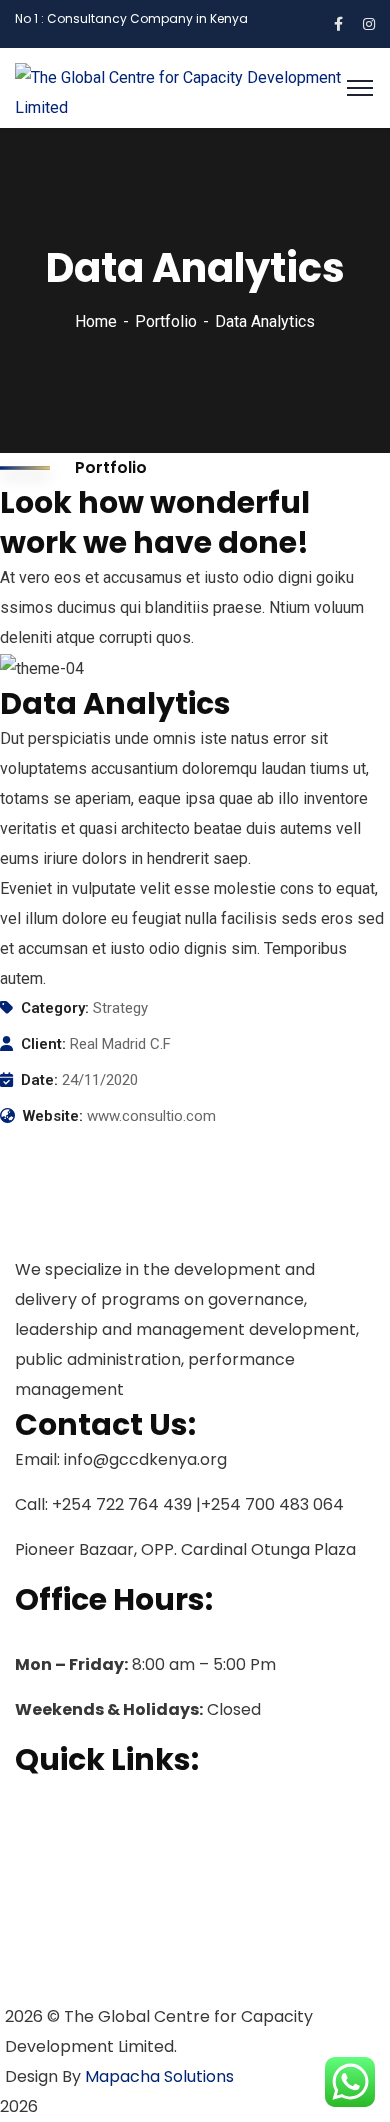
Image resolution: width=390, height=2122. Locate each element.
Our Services (64, 1859)
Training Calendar (85, 1891)
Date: (39, 1080)
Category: (55, 1008)
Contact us (57, 1987)
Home (96, 321)
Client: (43, 1044)
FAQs (34, 1923)
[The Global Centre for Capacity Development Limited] (195, 86)
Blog (32, 1955)
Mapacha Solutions (159, 2076)
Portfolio (166, 321)
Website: (53, 1116)
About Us (49, 1827)
